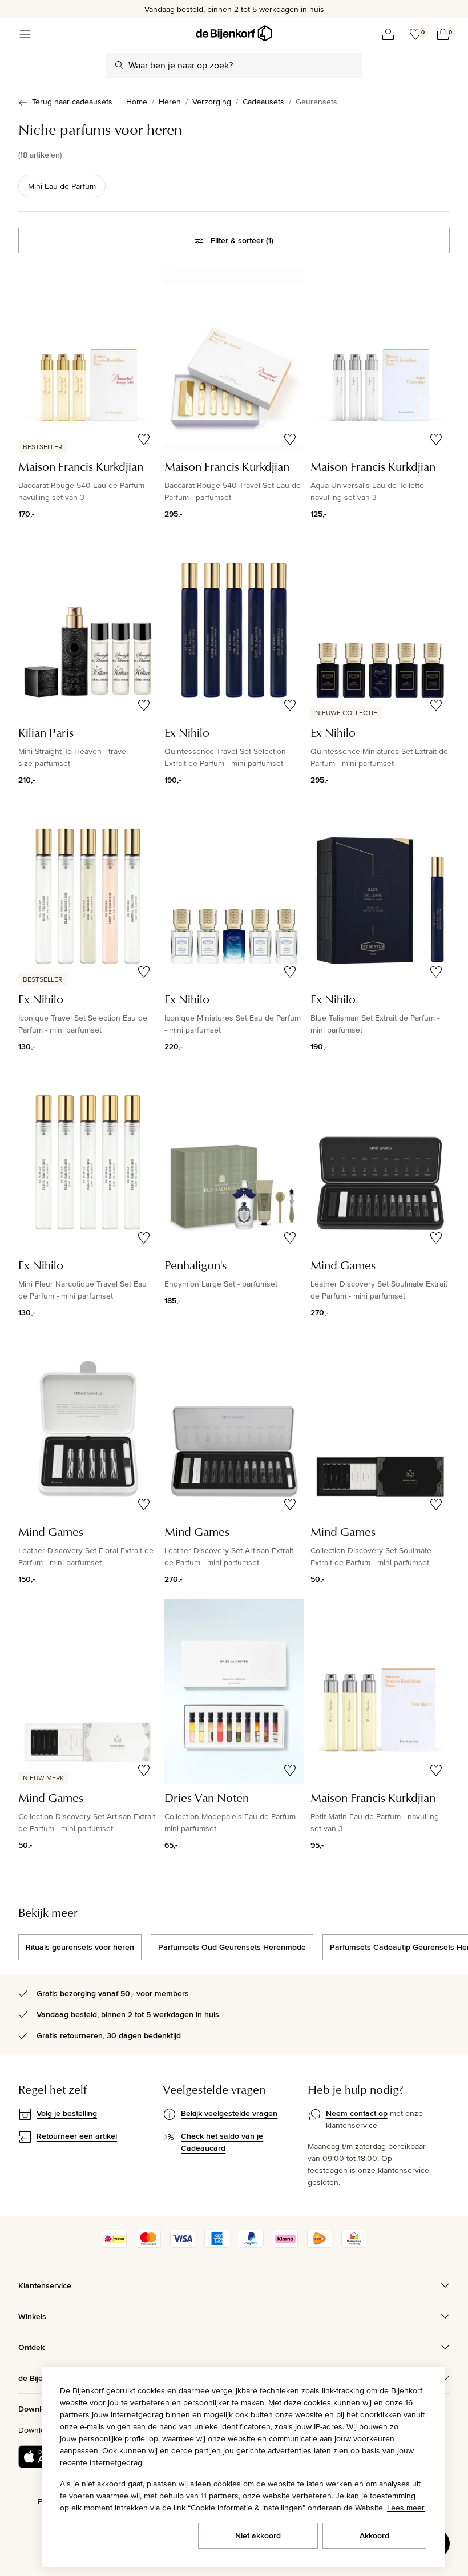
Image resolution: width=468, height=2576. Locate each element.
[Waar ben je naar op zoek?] (119, 65)
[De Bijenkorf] (234, 33)
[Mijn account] (388, 34)
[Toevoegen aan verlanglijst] (144, 440)
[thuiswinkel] (354, 2245)
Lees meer (406, 2508)
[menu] (25, 34)
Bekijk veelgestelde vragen (229, 2113)
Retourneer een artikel (77, 2136)
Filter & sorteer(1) (242, 240)
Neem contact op (357, 2113)
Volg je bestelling (67, 2113)
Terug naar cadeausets (72, 102)
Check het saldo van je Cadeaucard (222, 2142)
